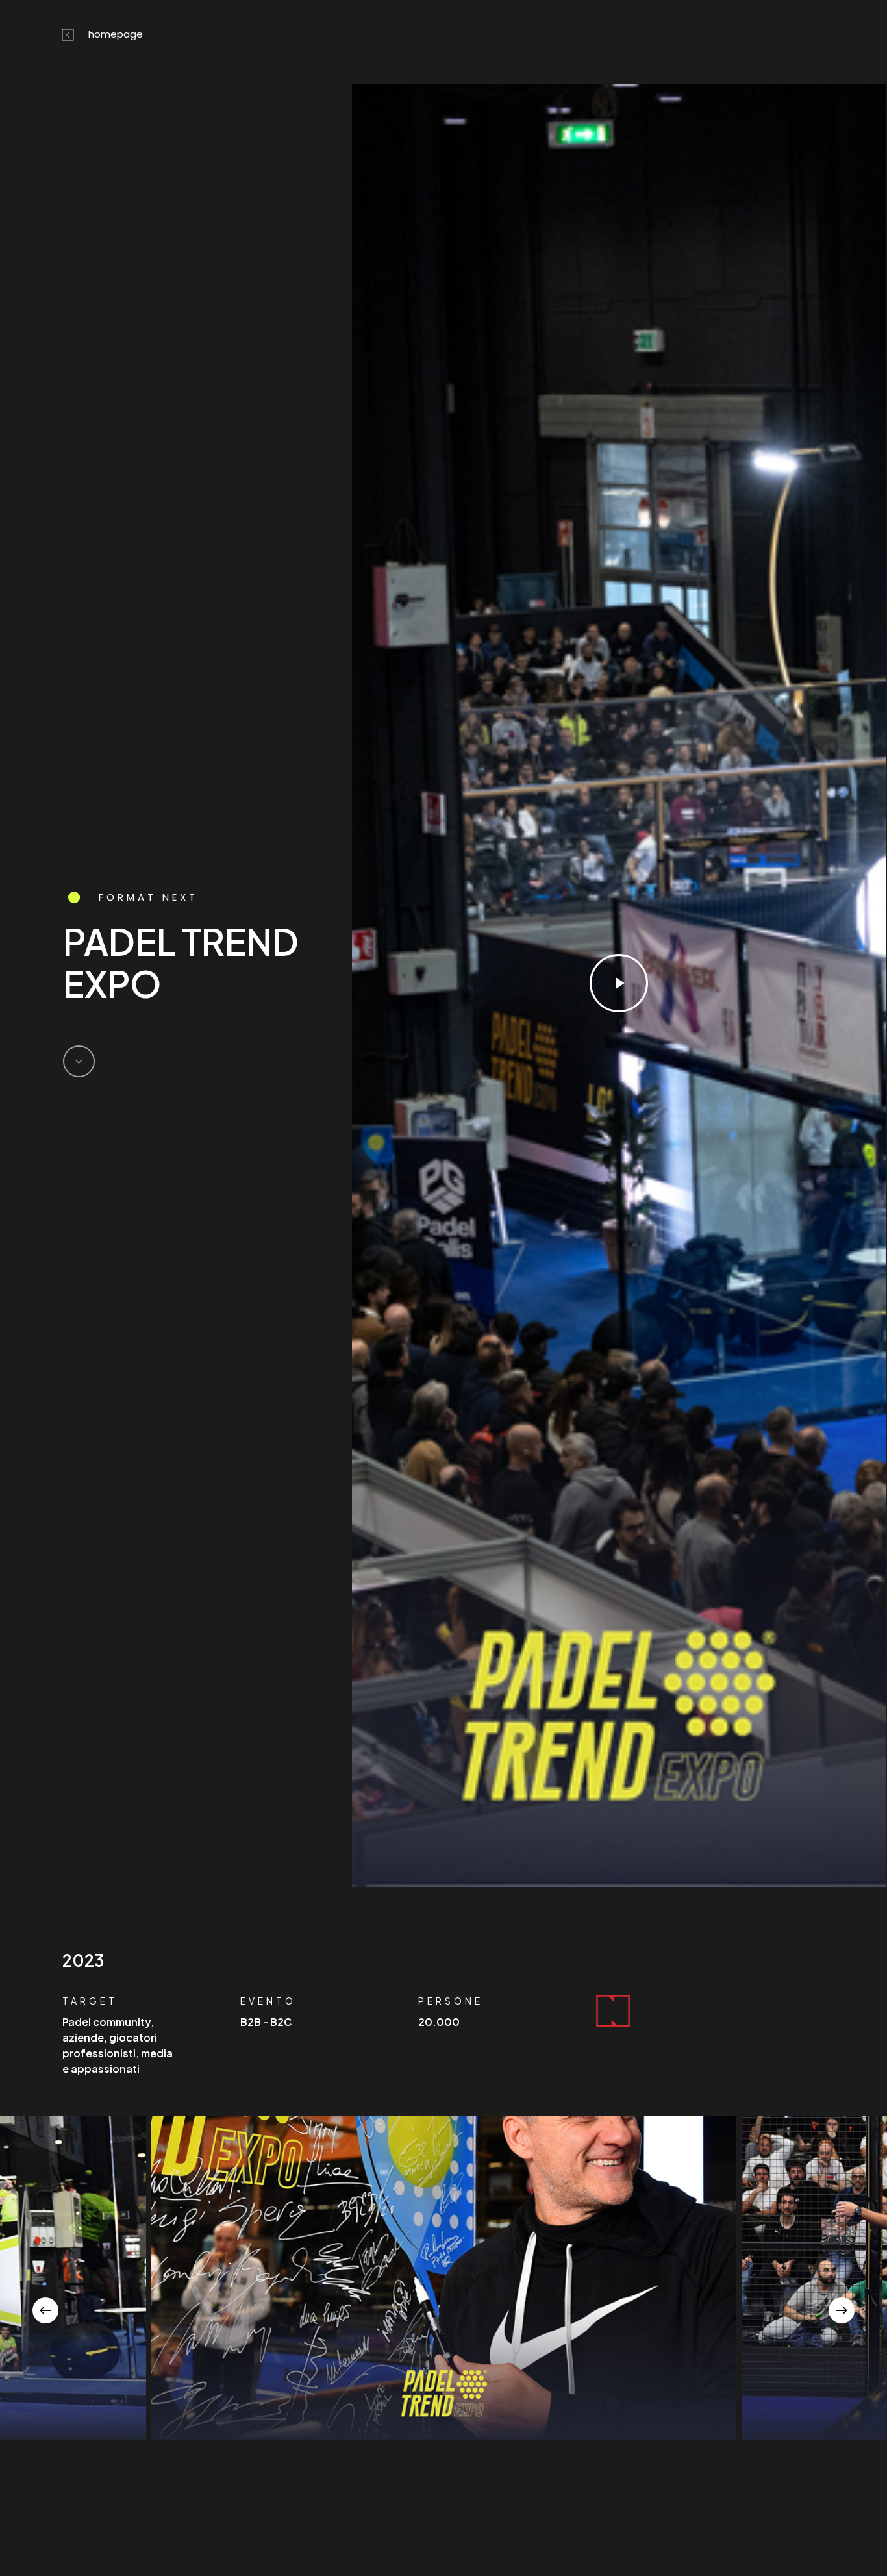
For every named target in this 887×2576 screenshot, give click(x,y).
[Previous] (45, 2310)
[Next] (842, 2310)
